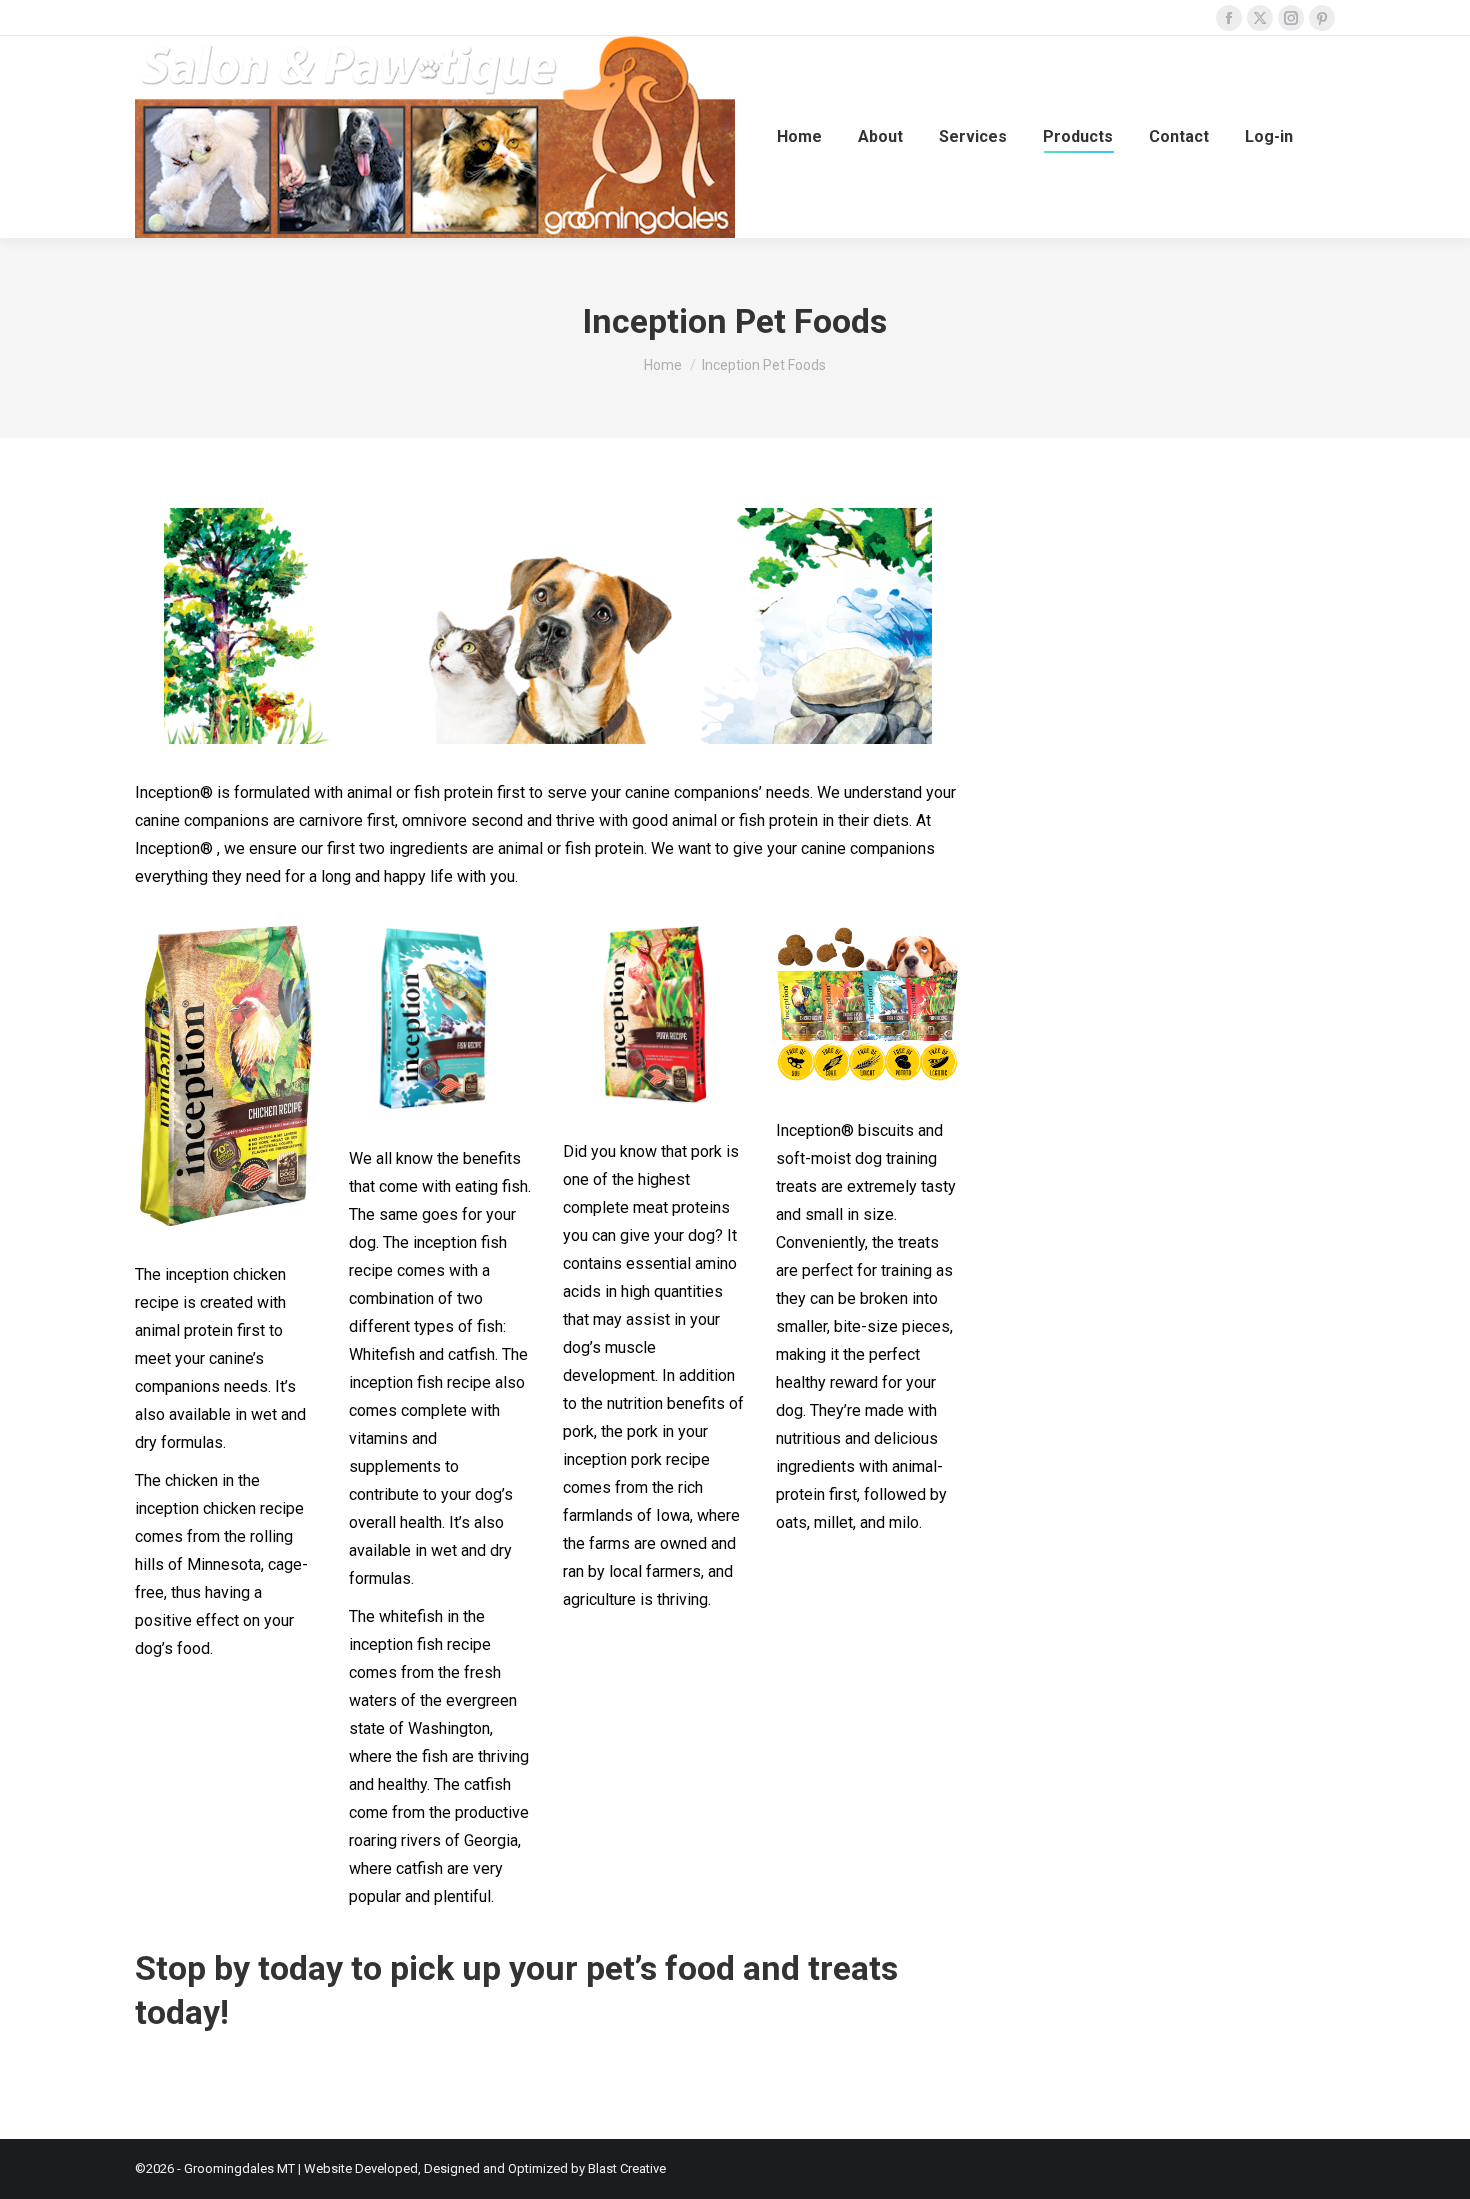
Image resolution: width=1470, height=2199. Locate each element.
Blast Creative (627, 2168)
